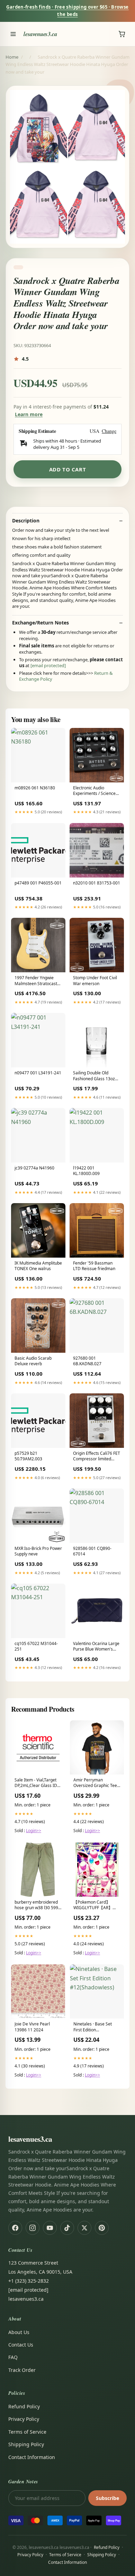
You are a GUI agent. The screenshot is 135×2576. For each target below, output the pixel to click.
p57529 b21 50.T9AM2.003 (28, 1456)
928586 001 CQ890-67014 (92, 1551)
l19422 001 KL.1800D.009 (86, 1171)
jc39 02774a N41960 (34, 1168)
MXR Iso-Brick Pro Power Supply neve (38, 1551)
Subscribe (107, 2498)
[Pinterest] (102, 2228)
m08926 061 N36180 (35, 788)
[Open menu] (13, 34)
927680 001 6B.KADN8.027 (87, 1361)
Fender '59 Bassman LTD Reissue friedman (94, 1266)
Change (109, 431)
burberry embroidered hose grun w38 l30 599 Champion (36, 1905)
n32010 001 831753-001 (97, 883)
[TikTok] (67, 2228)
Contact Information (32, 2457)
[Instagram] (33, 2228)
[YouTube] (50, 2228)
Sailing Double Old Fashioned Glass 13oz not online (94, 1076)
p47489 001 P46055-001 (38, 883)
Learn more (29, 414)
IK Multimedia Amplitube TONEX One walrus (38, 1266)
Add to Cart (68, 469)
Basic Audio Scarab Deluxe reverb (33, 1361)
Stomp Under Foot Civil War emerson (95, 981)
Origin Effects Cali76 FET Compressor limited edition (97, 1457)
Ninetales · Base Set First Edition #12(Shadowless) (93, 2027)
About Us (19, 2332)
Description (26, 521)
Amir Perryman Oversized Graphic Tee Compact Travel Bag (95, 1783)
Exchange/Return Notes (40, 623)
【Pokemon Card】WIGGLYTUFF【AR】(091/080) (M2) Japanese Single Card (94, 1905)
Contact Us (21, 2345)
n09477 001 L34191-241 (38, 1073)
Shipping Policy (26, 2444)
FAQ (13, 2357)
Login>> (34, 1831)
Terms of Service (27, 2432)
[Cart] (122, 34)
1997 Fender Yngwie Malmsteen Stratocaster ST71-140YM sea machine (38, 981)
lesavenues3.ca (40, 34)
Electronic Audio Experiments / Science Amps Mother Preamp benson (94, 791)
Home (12, 57)
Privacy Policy (24, 2419)
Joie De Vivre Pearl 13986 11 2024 (32, 2027)
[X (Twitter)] (84, 2228)
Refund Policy (24, 2406)
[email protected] (48, 665)
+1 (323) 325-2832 (29, 2281)
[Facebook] (15, 2228)
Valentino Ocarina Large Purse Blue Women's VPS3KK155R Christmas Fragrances (96, 1647)
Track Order (22, 2370)
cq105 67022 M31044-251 (36, 1646)
